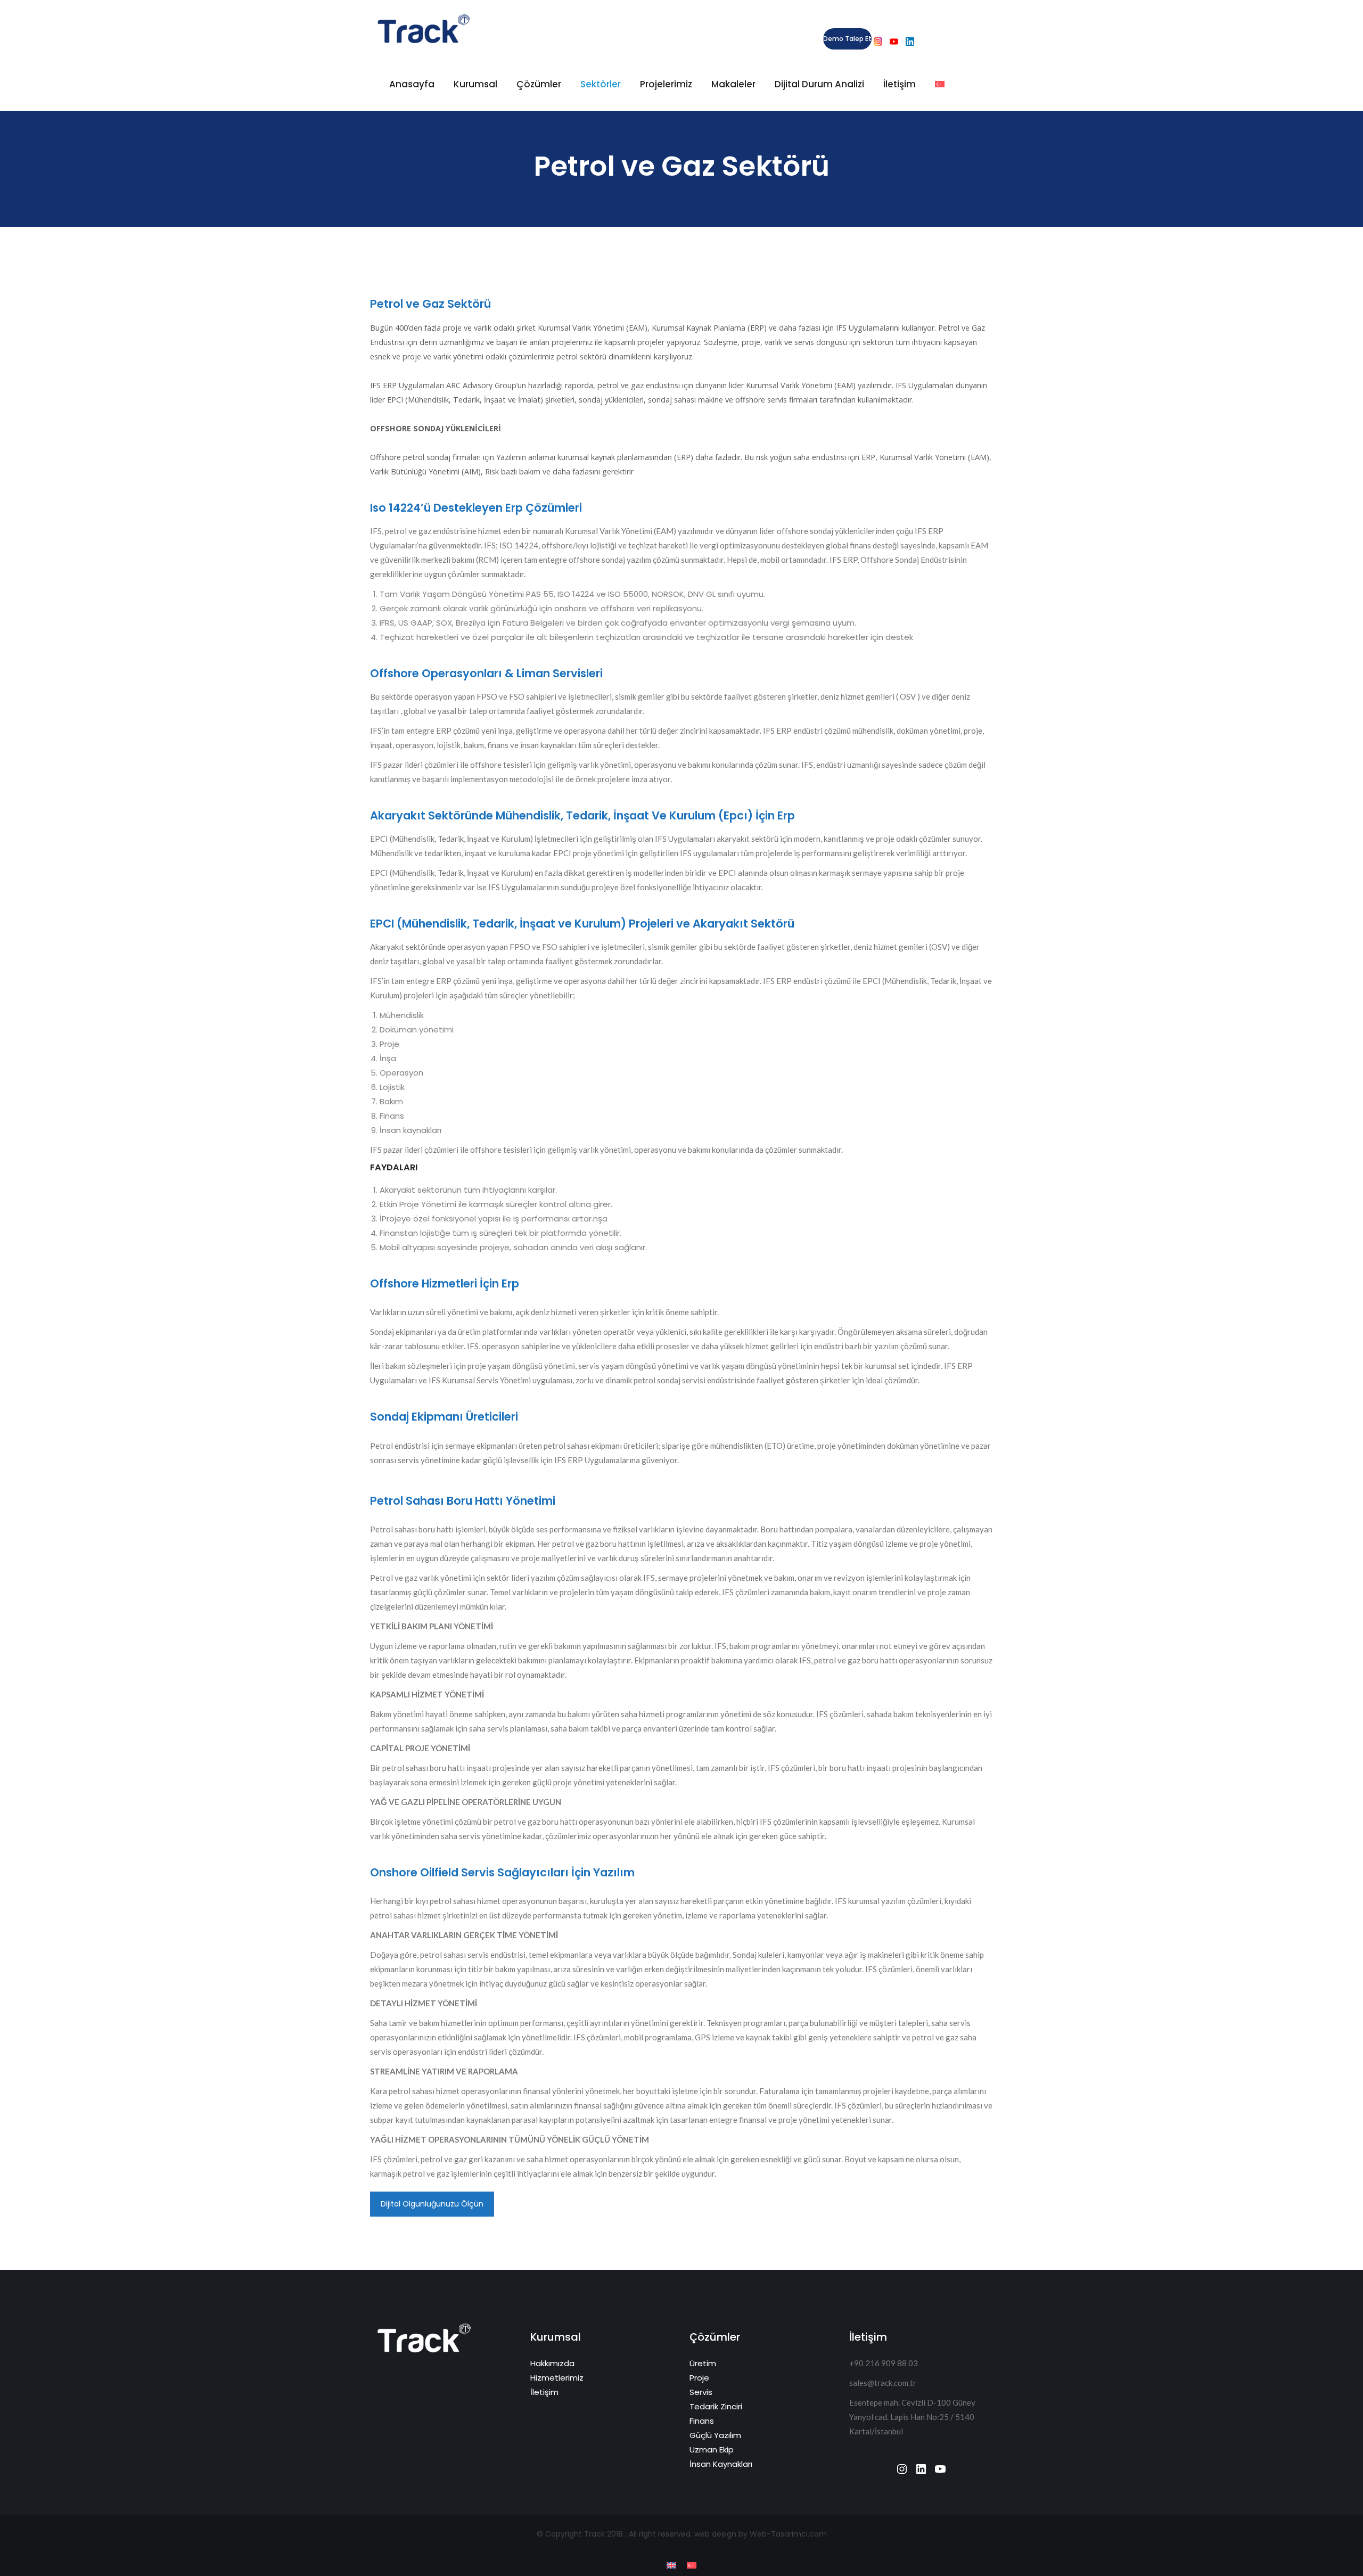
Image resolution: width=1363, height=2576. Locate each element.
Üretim (703, 2363)
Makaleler (733, 84)
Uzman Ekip (712, 2450)
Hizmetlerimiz (557, 2378)
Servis (701, 2392)
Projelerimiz (666, 84)
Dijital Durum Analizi (819, 84)
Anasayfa (412, 84)
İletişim (900, 84)
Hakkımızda (552, 2363)
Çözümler (539, 84)
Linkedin (910, 42)
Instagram (878, 42)
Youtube (894, 42)
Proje (699, 2378)
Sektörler (601, 84)
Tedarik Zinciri (716, 2406)
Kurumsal (475, 84)
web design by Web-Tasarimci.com (761, 2534)
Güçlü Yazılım (715, 2435)
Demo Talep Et (847, 39)
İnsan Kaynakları (721, 2464)
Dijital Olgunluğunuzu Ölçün (432, 2204)
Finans (702, 2421)
